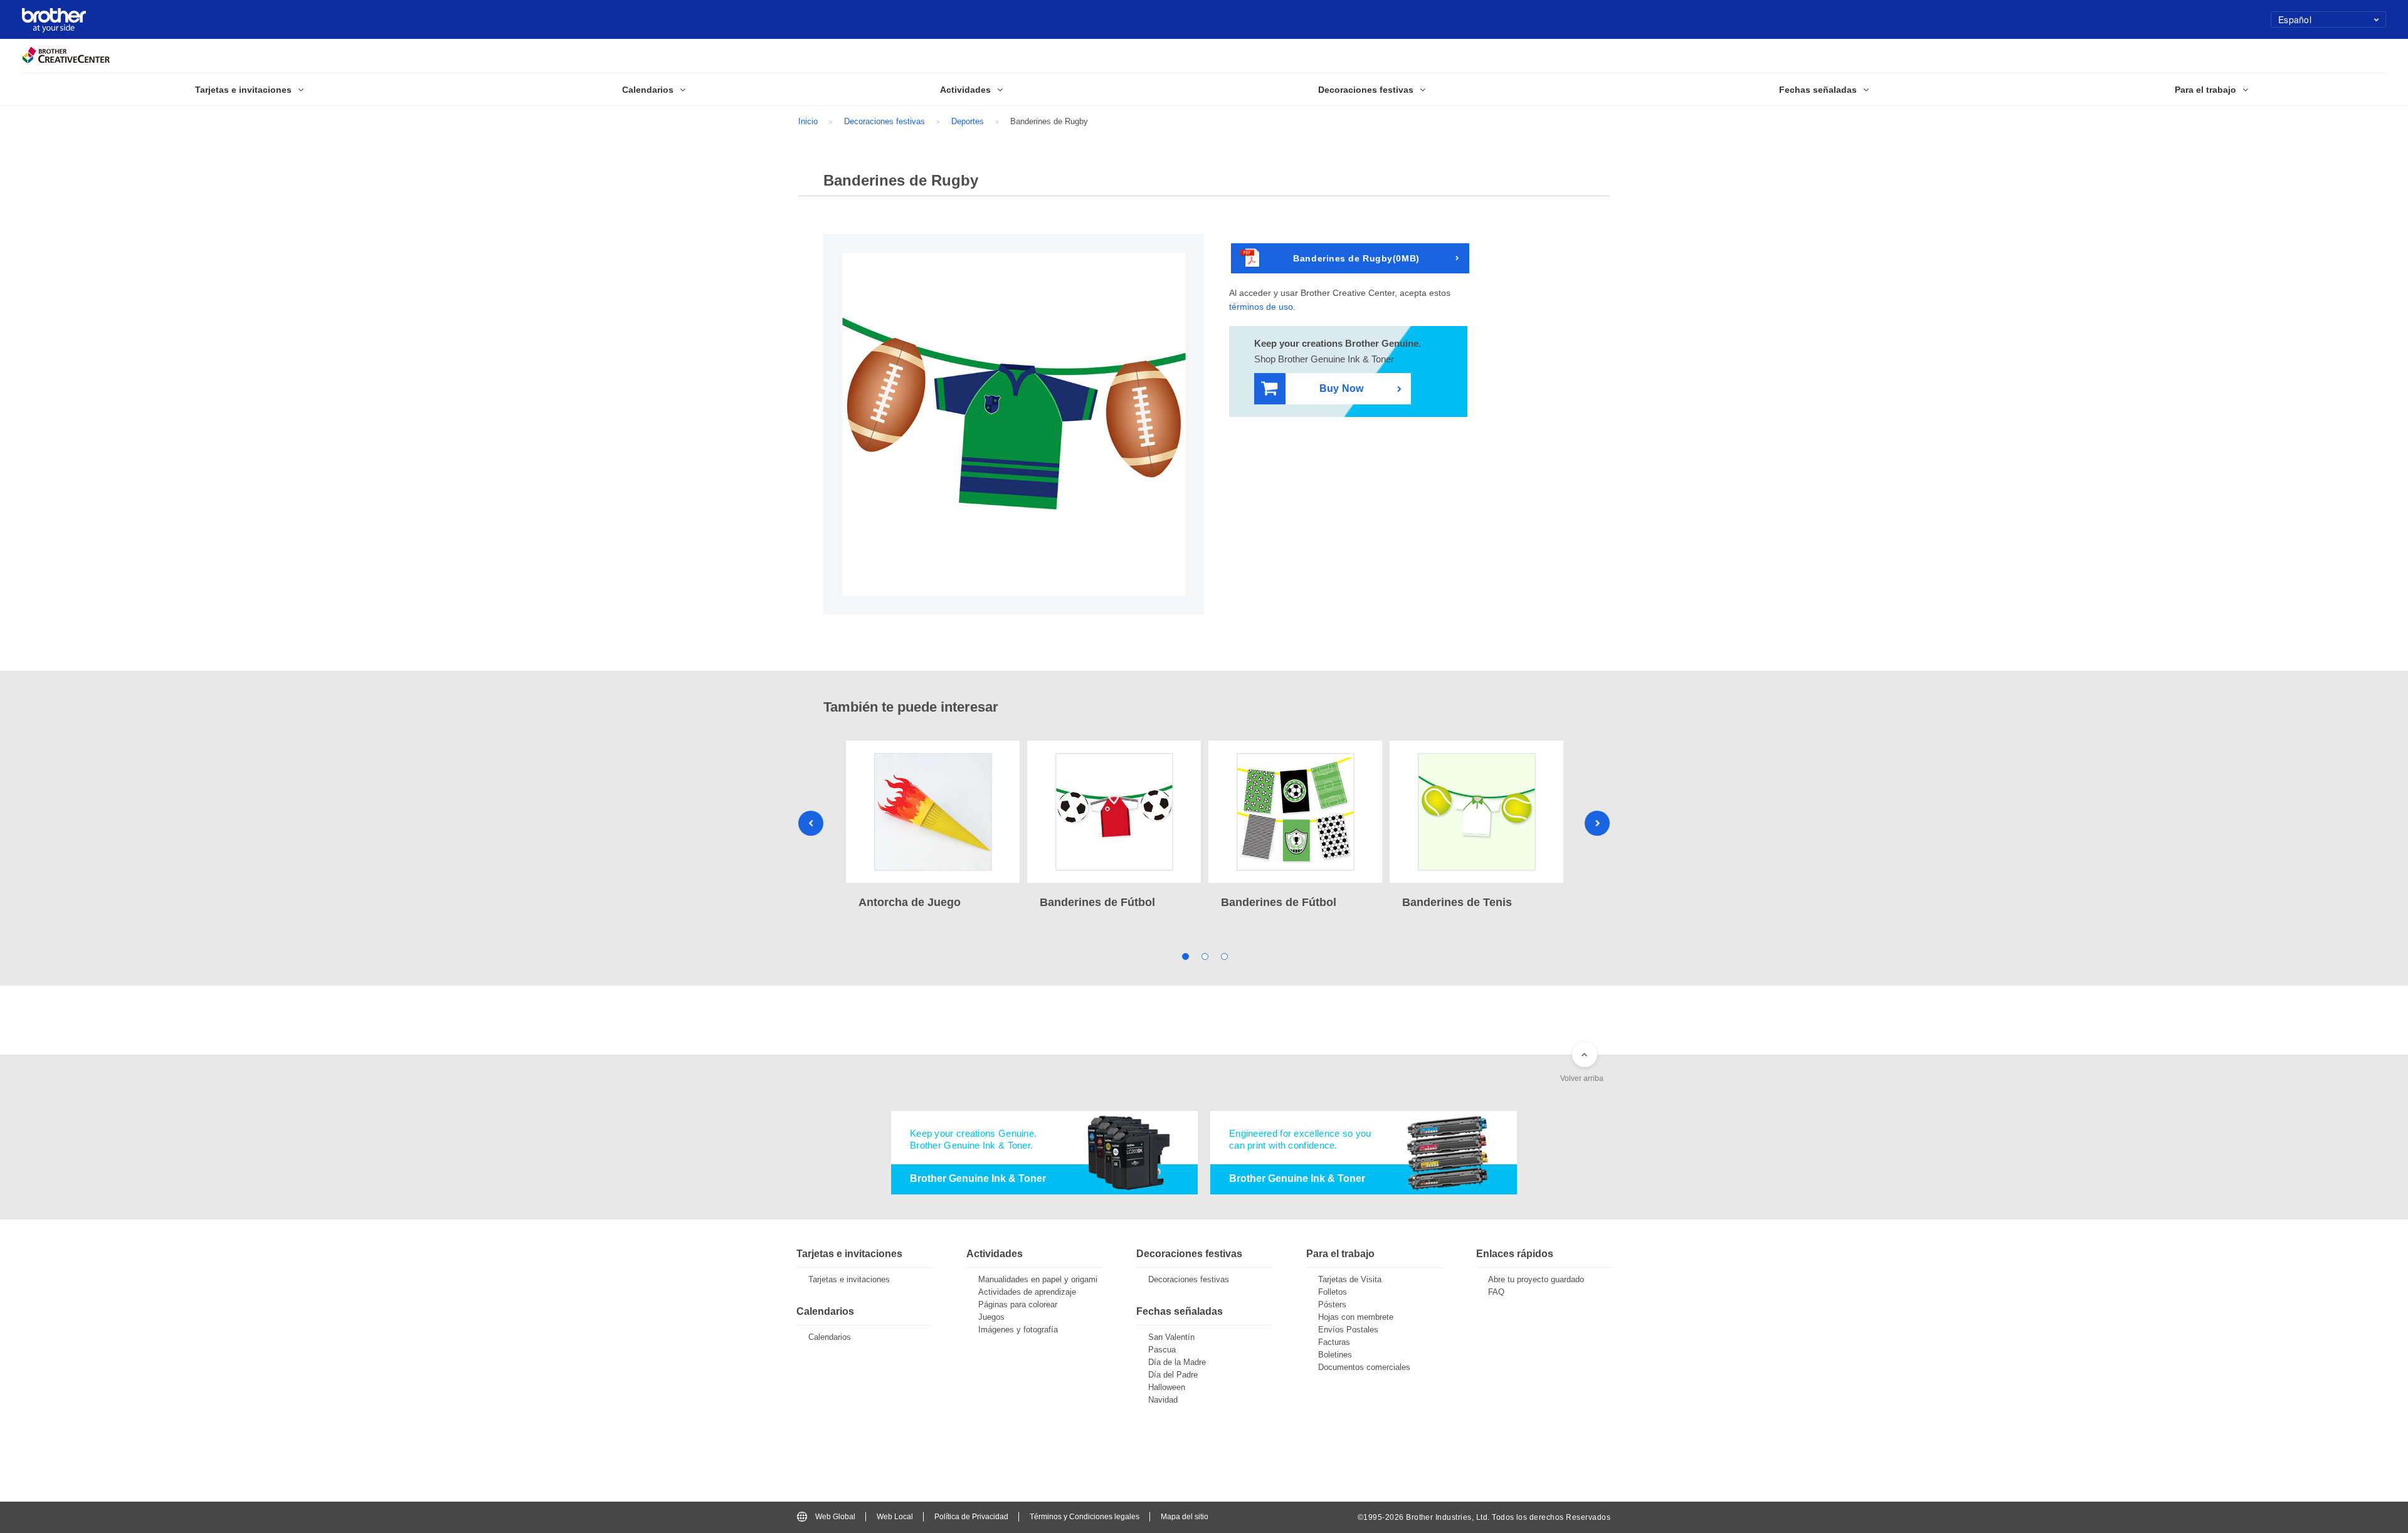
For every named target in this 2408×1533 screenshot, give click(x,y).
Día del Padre (1173, 1375)
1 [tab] (1185, 956)
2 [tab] (1204, 956)
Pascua (1162, 1350)
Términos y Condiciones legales (1085, 1517)
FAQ (1496, 1292)
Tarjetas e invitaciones (849, 1279)
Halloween (1167, 1387)
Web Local (895, 1517)
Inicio (808, 121)
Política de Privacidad (971, 1517)
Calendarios (830, 1337)
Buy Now (1341, 388)
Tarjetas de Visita (1350, 1279)
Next (1597, 823)
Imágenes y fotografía (1018, 1330)
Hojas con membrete (1356, 1317)
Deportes (968, 121)
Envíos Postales (1348, 1330)
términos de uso (1261, 307)
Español (2295, 19)
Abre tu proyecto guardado (1536, 1279)
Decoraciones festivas (885, 121)
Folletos (1333, 1292)
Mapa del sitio (1185, 1517)
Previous (811, 823)
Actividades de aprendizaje (1027, 1292)
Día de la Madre (1177, 1362)
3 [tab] (1224, 956)
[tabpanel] (933, 826)
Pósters (1332, 1304)
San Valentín (1171, 1337)
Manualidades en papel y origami (1038, 1279)
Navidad (1163, 1400)
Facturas (1334, 1342)
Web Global (835, 1517)
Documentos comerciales (1364, 1367)
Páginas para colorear (1018, 1304)
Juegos (991, 1317)
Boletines (1335, 1355)
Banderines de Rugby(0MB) (1356, 258)
